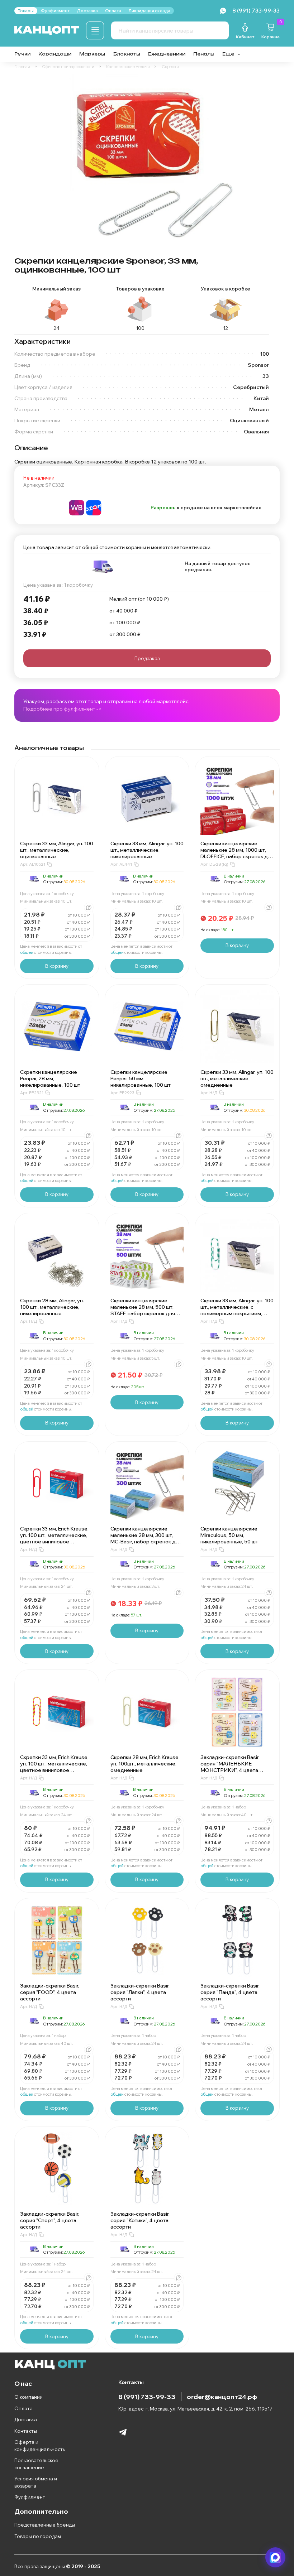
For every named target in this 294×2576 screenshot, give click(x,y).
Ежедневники (167, 54)
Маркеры (92, 54)
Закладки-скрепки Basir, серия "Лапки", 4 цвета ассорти (140, 1992)
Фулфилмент (30, 2497)
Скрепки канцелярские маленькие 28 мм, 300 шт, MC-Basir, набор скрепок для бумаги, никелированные (146, 1538)
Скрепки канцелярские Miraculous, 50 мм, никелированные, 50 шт (229, 1535)
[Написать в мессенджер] (275, 2557)
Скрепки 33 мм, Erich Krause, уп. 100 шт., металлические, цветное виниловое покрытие (54, 1538)
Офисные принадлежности (68, 67)
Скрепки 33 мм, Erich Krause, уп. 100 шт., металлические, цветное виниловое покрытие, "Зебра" (54, 1767)
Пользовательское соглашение (36, 2464)
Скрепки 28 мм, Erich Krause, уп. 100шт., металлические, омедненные (145, 1764)
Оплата (23, 2408)
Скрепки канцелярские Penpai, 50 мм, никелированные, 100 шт (141, 1078)
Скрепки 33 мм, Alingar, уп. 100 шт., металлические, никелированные (147, 850)
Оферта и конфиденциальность (40, 2446)
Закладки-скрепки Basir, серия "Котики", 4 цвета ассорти (140, 2220)
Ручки (22, 54)
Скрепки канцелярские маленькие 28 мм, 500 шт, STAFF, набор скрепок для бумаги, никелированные (143, 1310)
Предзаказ (147, 658)
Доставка (26, 2419)
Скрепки (170, 67)
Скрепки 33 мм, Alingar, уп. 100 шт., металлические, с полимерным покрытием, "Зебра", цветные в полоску (237, 1310)
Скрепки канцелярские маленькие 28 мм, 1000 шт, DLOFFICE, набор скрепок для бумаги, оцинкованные (237, 853)
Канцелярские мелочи (128, 67)
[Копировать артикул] (49, 864)
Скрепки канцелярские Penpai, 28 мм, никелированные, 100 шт (50, 1078)
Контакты (26, 2431)
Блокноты (127, 54)
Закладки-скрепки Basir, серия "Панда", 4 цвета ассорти (230, 1992)
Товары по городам (38, 2536)
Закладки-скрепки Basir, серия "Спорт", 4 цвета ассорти (50, 2220)
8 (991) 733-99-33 (147, 2397)
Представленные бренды (45, 2525)
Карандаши (55, 54)
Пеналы (204, 54)
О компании (29, 2397)
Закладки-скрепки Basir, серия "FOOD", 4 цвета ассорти (50, 1992)
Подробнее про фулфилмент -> (63, 709)
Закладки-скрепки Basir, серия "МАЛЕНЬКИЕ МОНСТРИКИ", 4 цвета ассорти (230, 1767)
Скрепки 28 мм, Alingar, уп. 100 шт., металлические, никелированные (52, 1307)
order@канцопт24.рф (222, 2397)
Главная (22, 67)
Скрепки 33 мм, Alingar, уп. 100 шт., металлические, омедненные (237, 1078)
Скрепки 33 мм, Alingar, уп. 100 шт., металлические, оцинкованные (57, 850)
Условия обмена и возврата (36, 2482)
